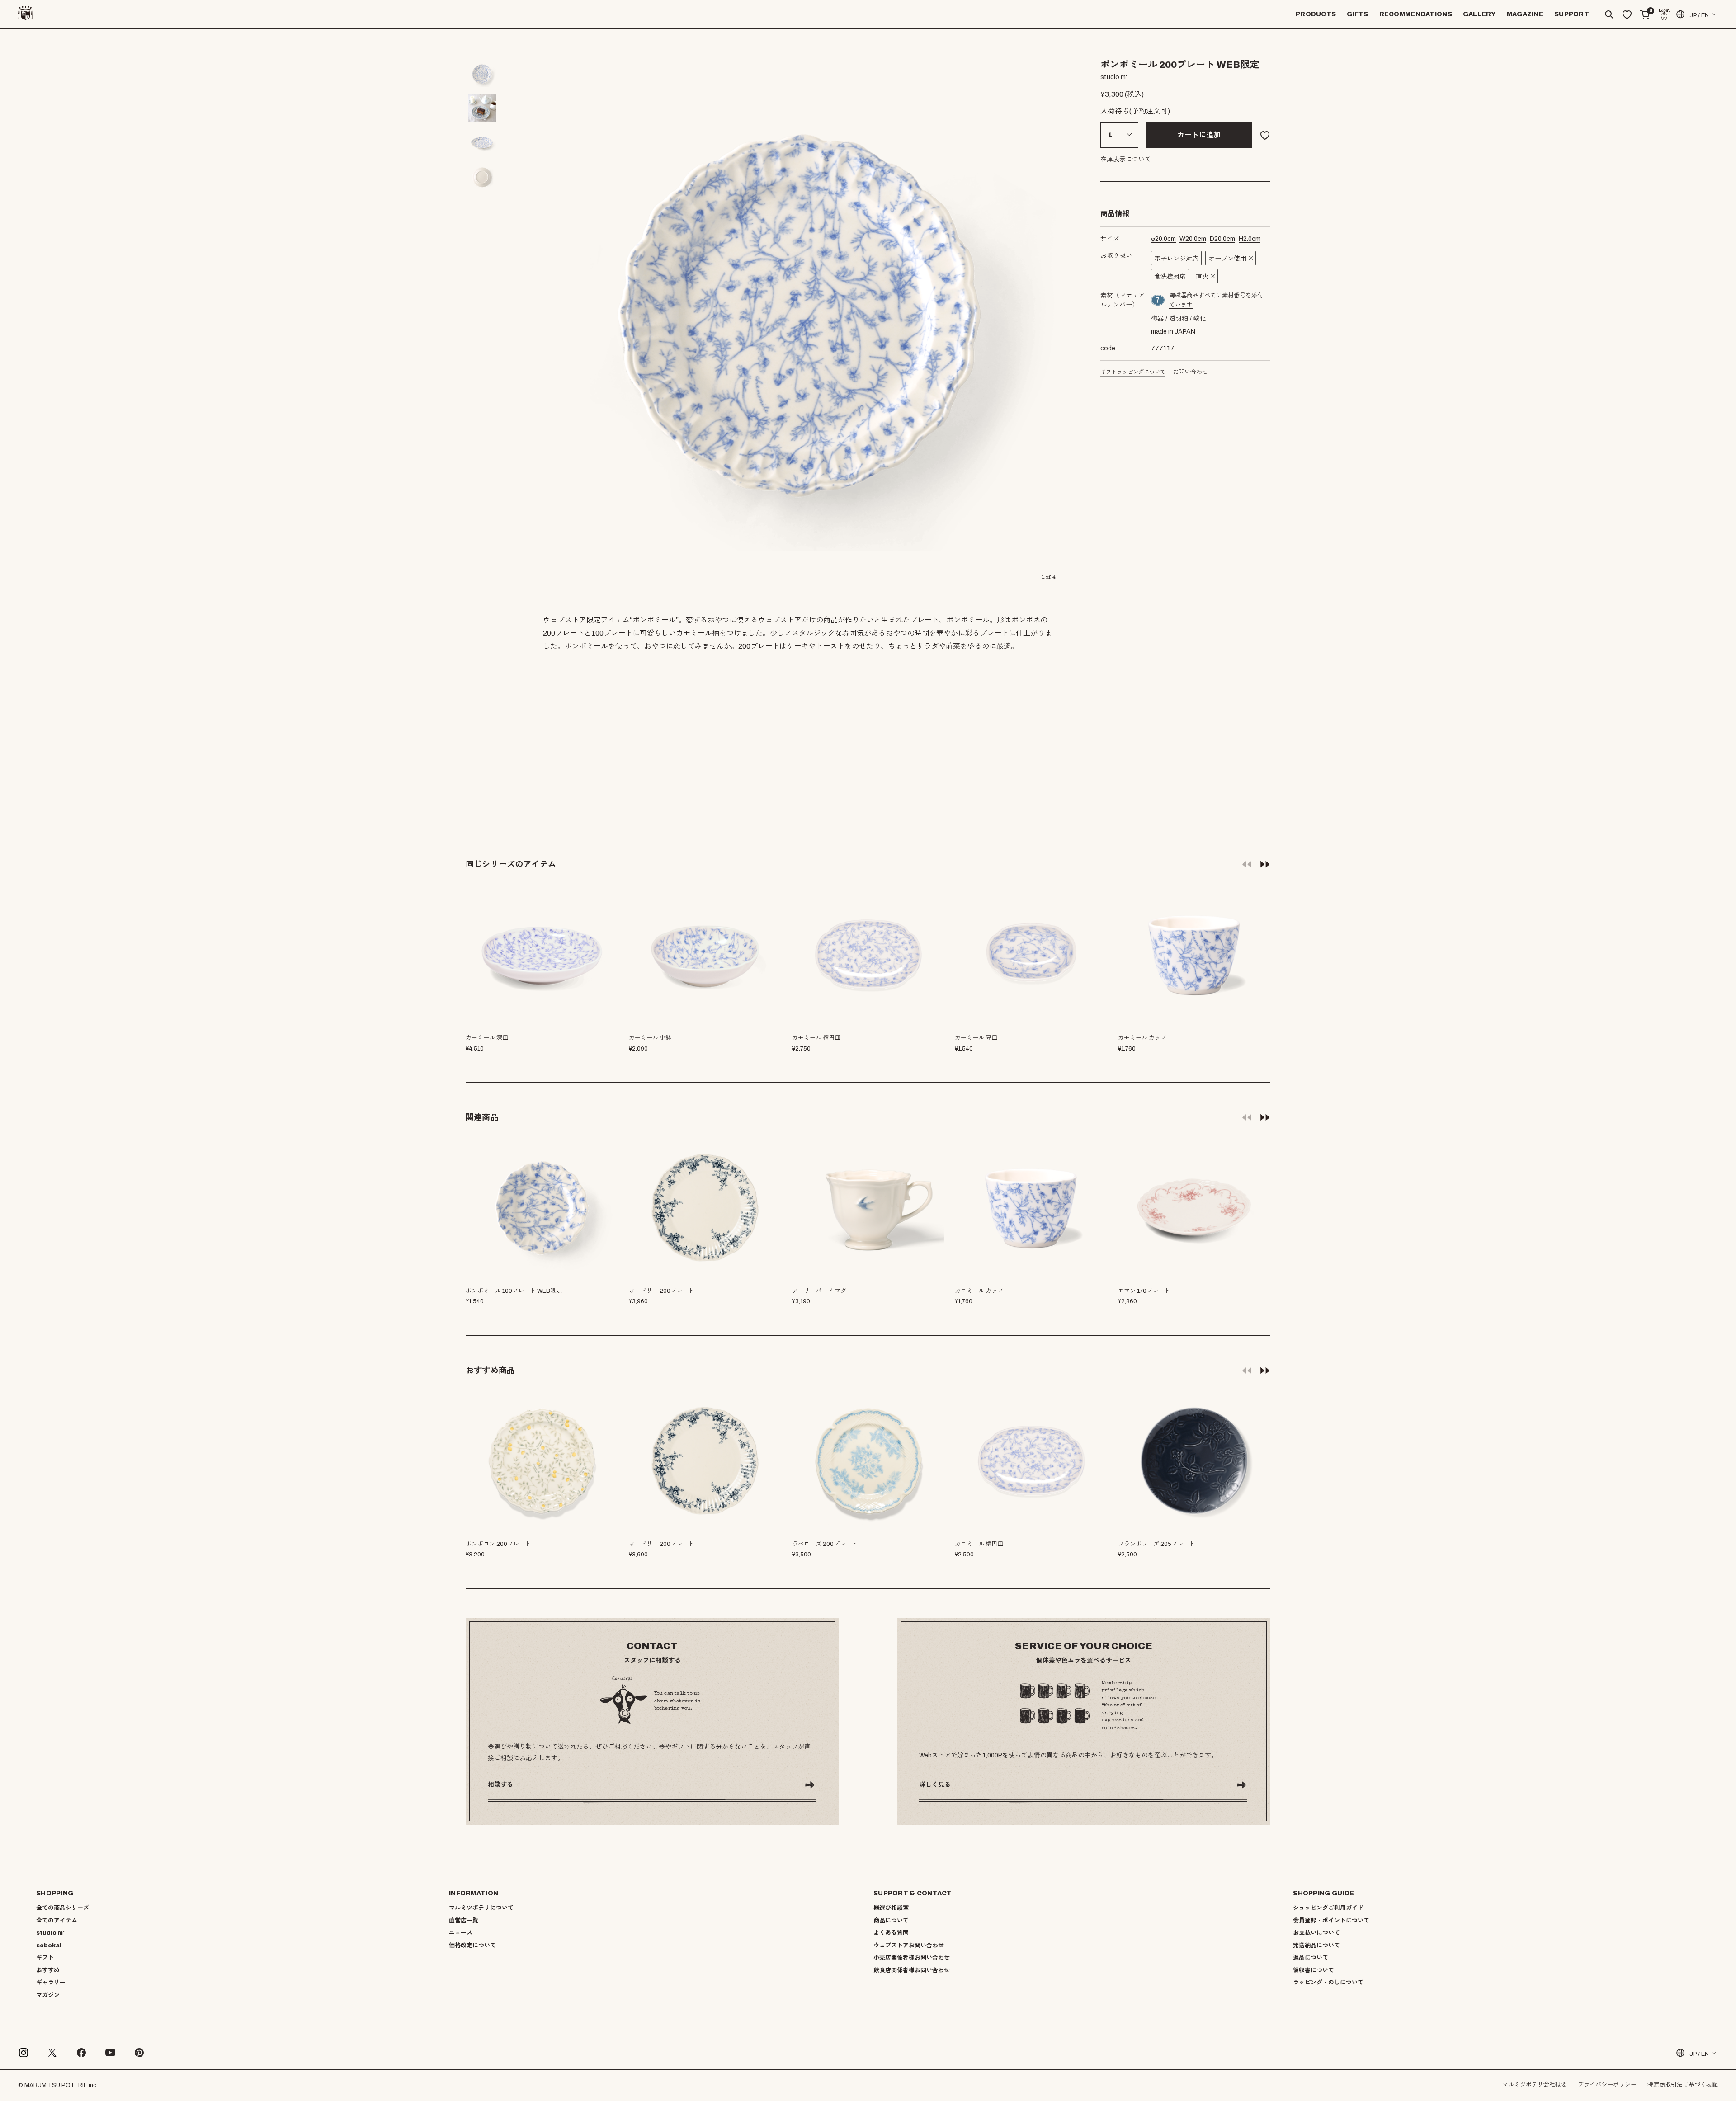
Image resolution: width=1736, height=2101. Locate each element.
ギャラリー (51, 1983)
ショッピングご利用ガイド (1328, 1908)
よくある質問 (891, 1933)
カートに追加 (1199, 135)
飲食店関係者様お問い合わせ (912, 1970)
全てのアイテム (57, 1921)
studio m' (50, 1933)
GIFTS (1357, 14)
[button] (1265, 864)
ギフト (45, 1958)
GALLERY (1479, 14)
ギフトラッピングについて (1133, 372)
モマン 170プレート (1144, 1291)
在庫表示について (1126, 159)
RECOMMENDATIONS (1416, 14)
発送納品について (1316, 1946)
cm (1163, 239)
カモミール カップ (979, 1291)
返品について (1311, 1958)
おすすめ (48, 1970)
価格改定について (472, 1946)
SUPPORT (1572, 14)
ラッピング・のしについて (1328, 1983)
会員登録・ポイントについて (1331, 1921)
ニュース (461, 1933)
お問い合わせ (1190, 372)
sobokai (49, 1946)
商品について (891, 1921)
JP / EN (1699, 15)
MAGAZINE (1525, 14)
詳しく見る (935, 1785)
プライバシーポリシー (1607, 2085)
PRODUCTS (1316, 14)
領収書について (1314, 1970)
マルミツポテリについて (481, 1908)
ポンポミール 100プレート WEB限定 (514, 1291)
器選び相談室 (891, 1908)
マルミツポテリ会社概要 (1535, 2085)
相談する (500, 1785)
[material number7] (1158, 300)
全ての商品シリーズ (63, 1908)
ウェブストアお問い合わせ (909, 1946)
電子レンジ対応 (1176, 259)
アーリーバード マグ (819, 1291)
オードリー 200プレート (661, 1291)
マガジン (48, 1995)
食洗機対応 (1170, 277)
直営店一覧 (464, 1921)
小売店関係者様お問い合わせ (912, 1958)
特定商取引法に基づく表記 (1683, 2085)
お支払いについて (1316, 1933)
